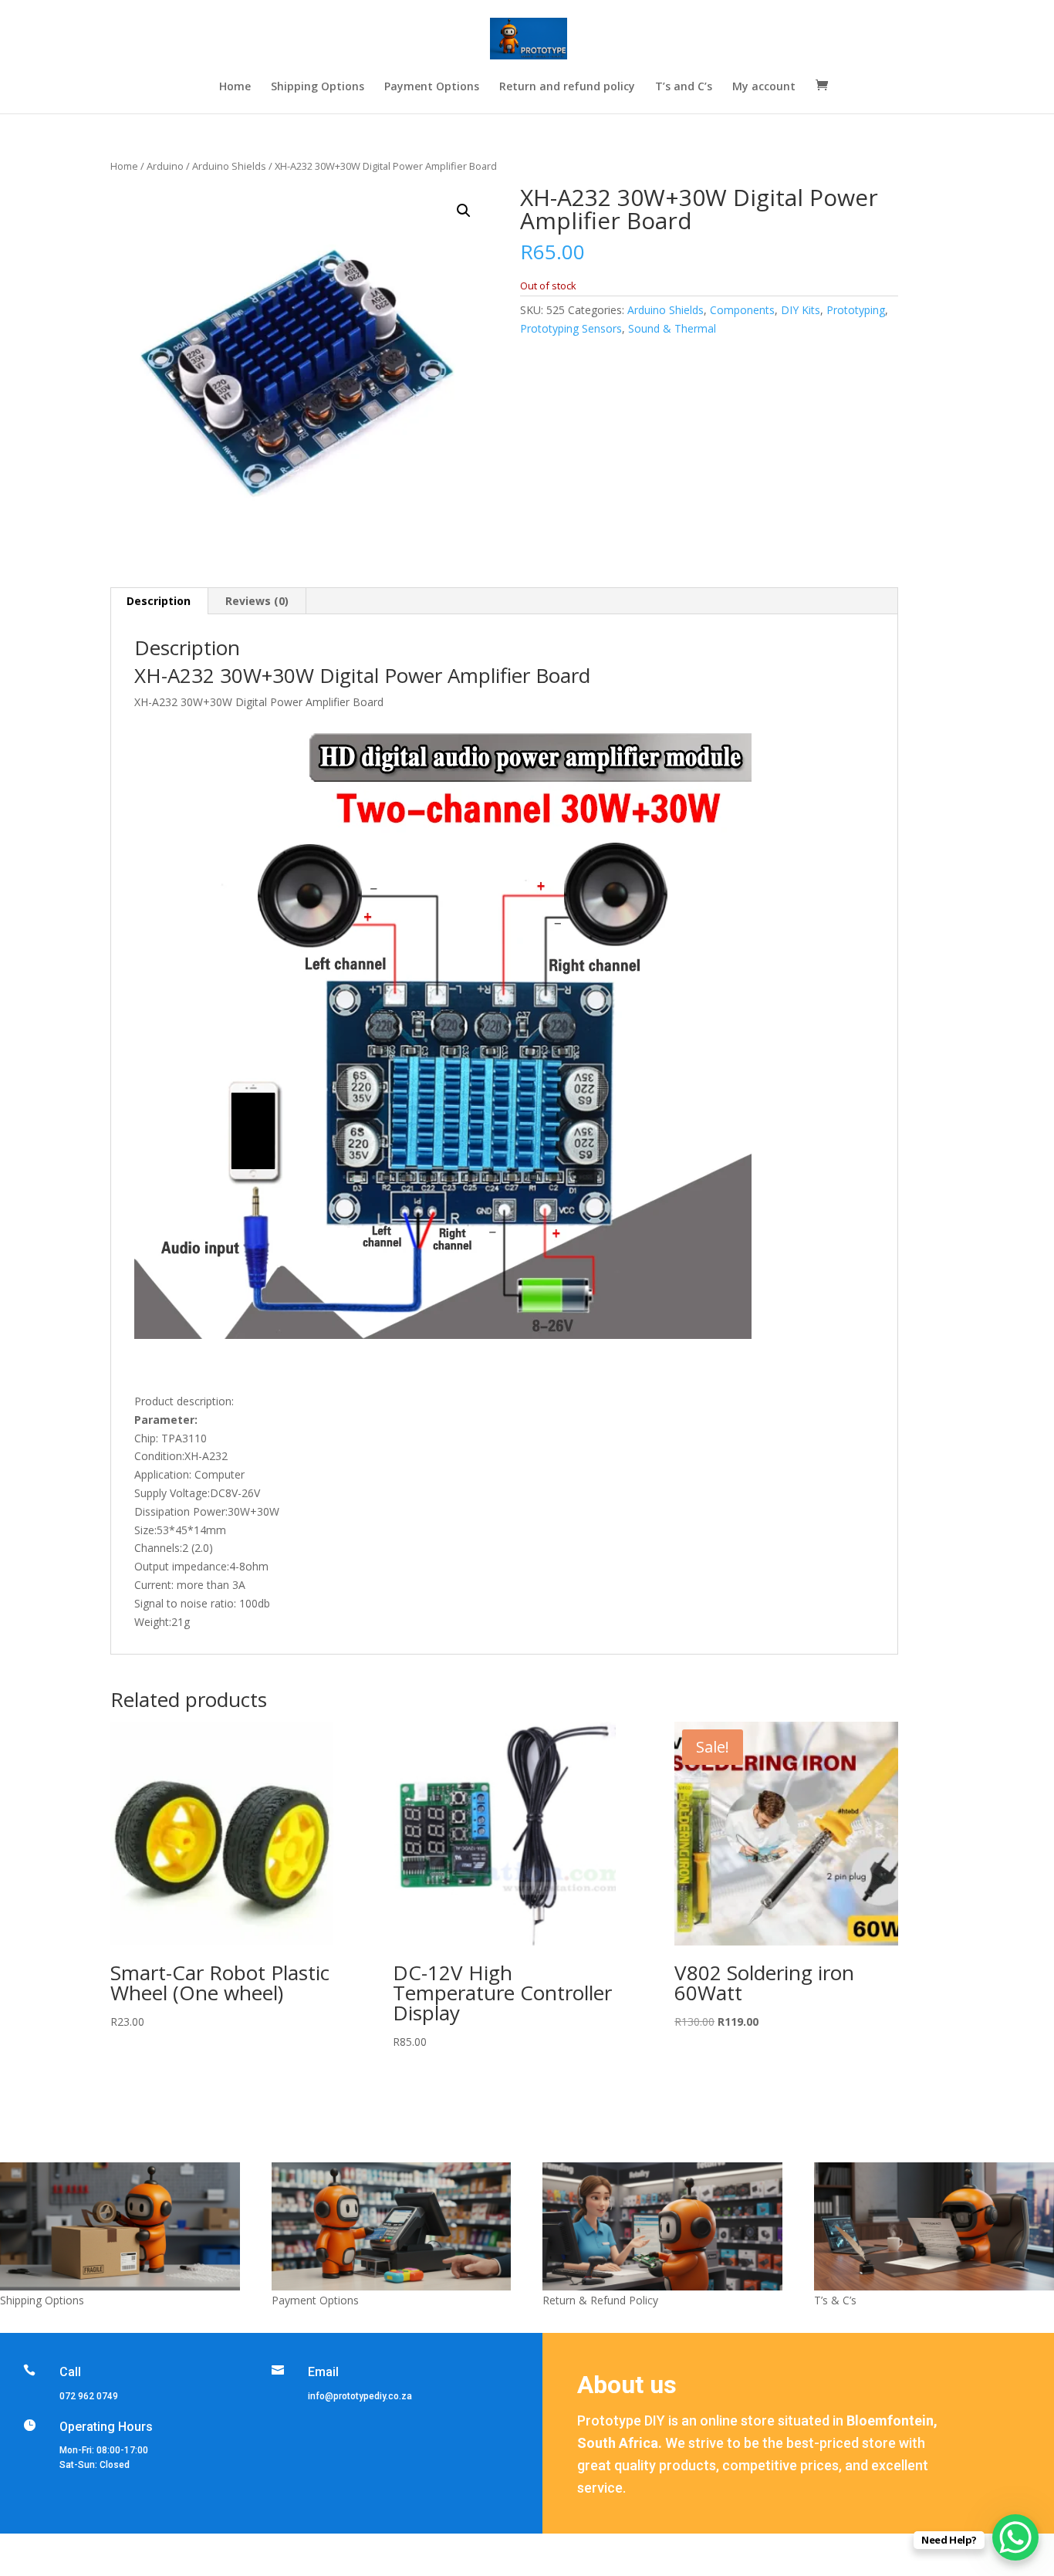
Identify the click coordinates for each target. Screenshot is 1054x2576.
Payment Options (432, 87)
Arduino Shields (229, 166)
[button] (464, 211)
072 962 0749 (89, 2396)
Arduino (165, 166)
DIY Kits (801, 310)
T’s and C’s (684, 87)
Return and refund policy (567, 87)
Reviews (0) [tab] (257, 601)
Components (742, 310)
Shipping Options (318, 87)
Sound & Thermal (672, 328)
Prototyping (856, 310)
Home (235, 87)
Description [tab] (159, 601)
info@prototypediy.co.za (360, 2396)
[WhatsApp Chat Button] (1015, 2537)
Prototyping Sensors (571, 328)
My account (764, 87)
